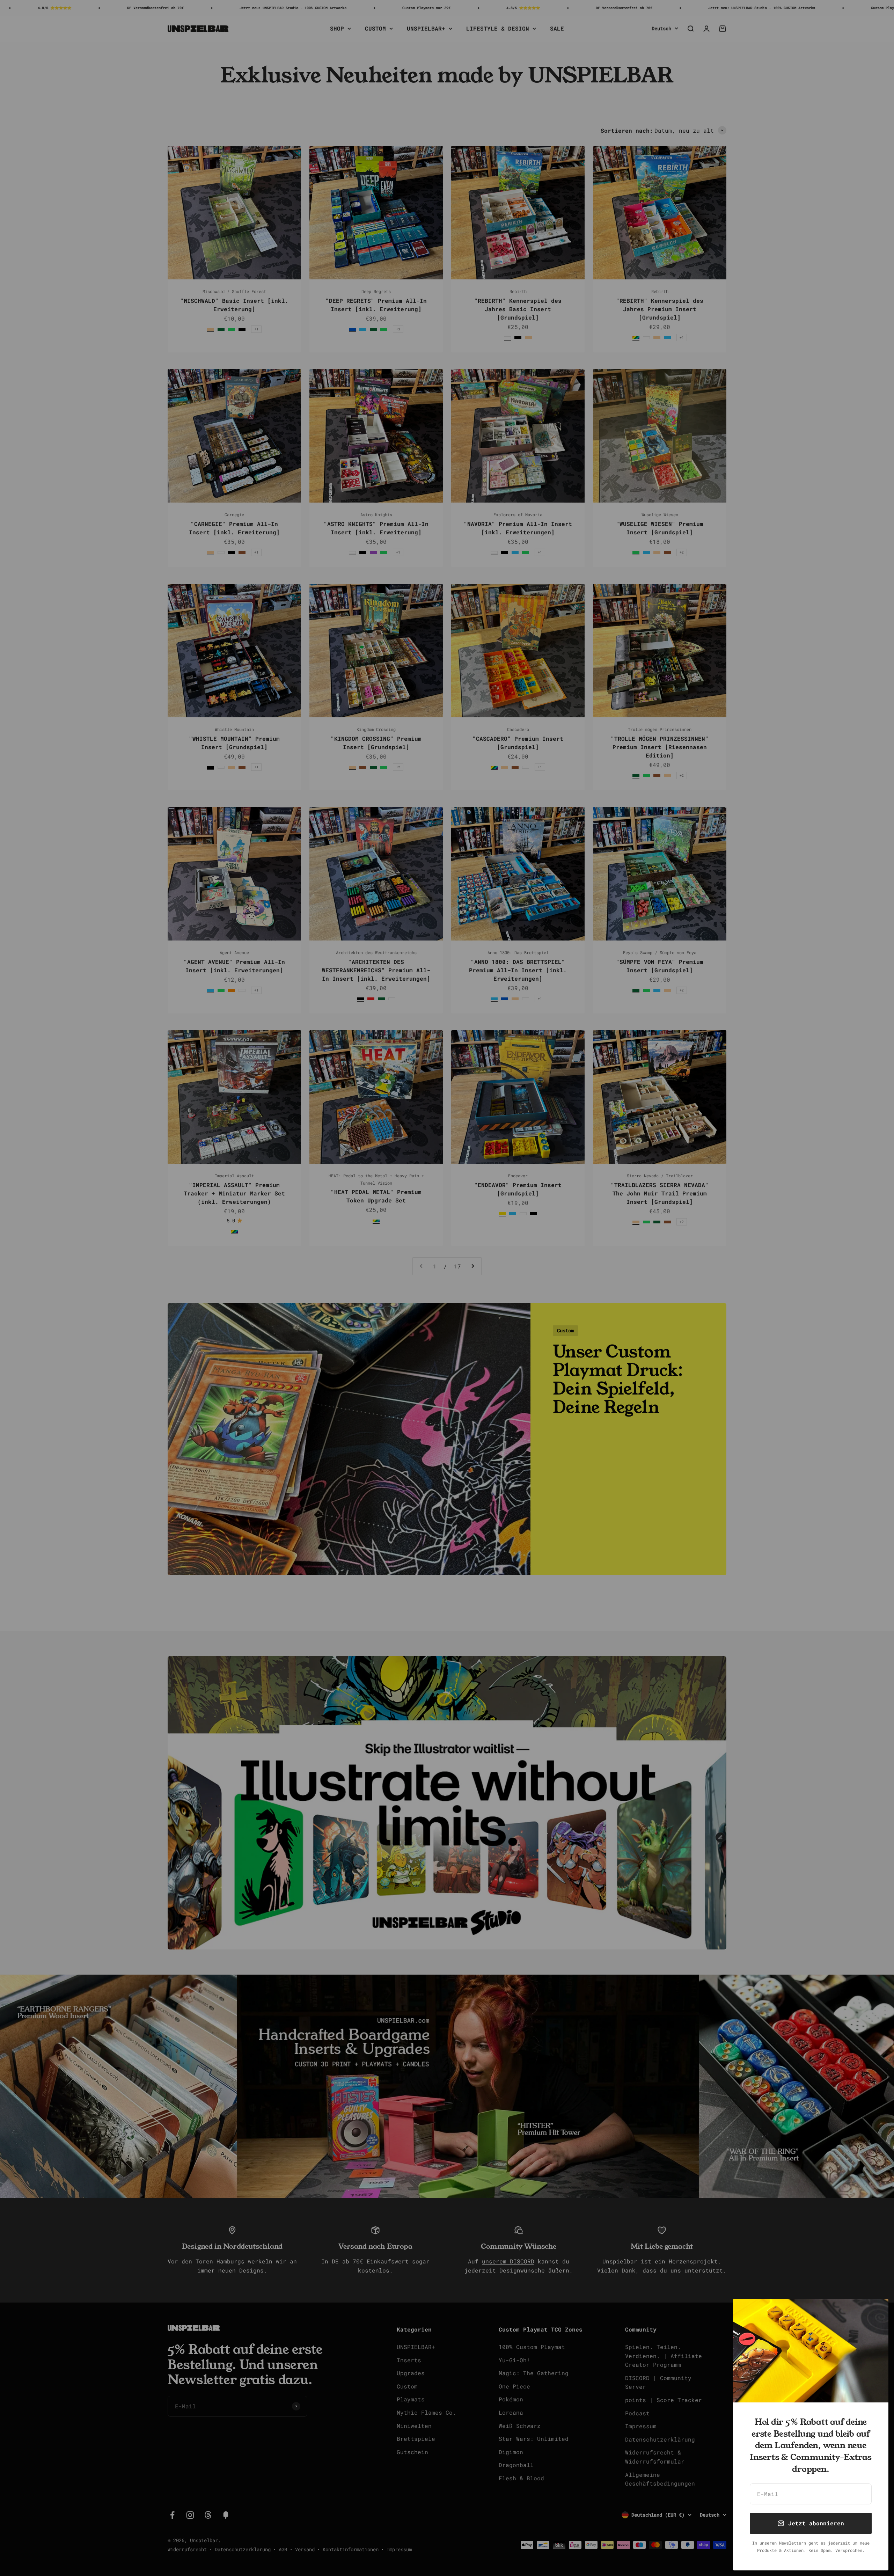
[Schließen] (874, 2314)
